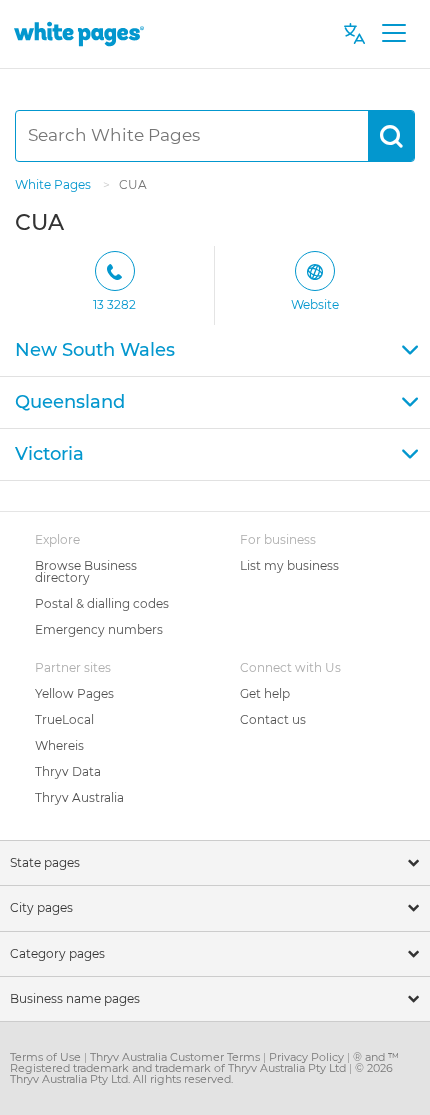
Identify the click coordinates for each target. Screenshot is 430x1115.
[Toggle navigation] (393, 34)
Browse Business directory (86, 571)
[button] (215, 351)
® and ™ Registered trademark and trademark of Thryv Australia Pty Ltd (204, 1062)
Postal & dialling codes (102, 603)
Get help (265, 693)
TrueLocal (64, 719)
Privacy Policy (308, 1057)
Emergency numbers (99, 629)
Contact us (273, 719)
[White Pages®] (79, 33)
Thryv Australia (79, 797)
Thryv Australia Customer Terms (176, 1057)
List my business (289, 565)
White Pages (54, 184)
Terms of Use (47, 1057)
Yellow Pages (74, 693)
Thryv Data (68, 771)
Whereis (59, 745)
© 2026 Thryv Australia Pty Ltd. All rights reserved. (201, 1073)
